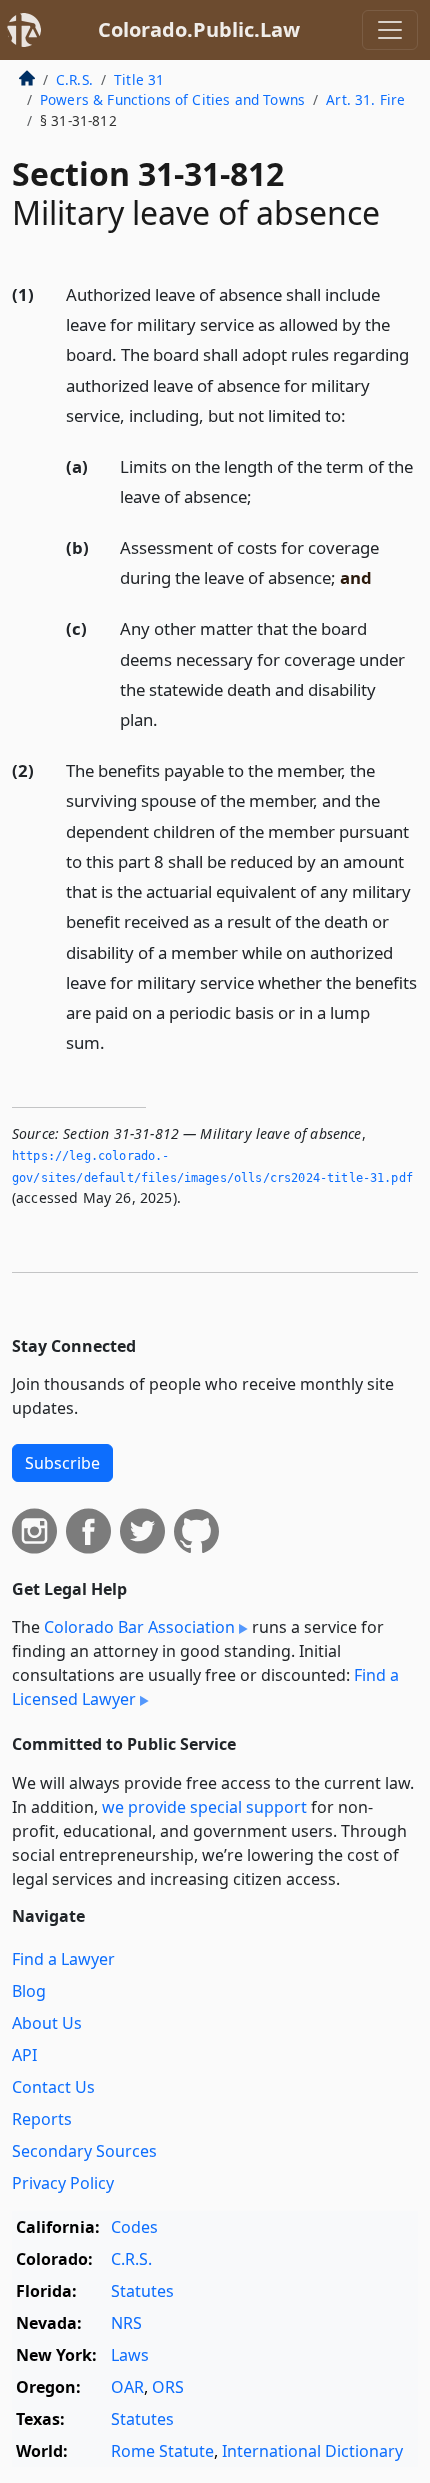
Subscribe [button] (62, 1463)
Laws (130, 2355)
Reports (42, 2119)
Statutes (142, 2291)
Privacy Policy (63, 2183)
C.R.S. (74, 79)
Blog (29, 1991)
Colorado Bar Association (139, 1627)
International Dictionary (312, 2451)
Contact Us (53, 2087)
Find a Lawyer (63, 1959)
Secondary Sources (84, 2151)
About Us (47, 2023)
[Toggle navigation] (390, 30)
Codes (134, 2227)
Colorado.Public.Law (199, 29)
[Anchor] (357, 414)
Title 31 (139, 79)
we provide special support (204, 1807)
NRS (126, 2323)
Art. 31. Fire (365, 99)
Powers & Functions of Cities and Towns (172, 99)
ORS (168, 2387)
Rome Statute (162, 2451)
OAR (127, 2387)
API (24, 2055)
